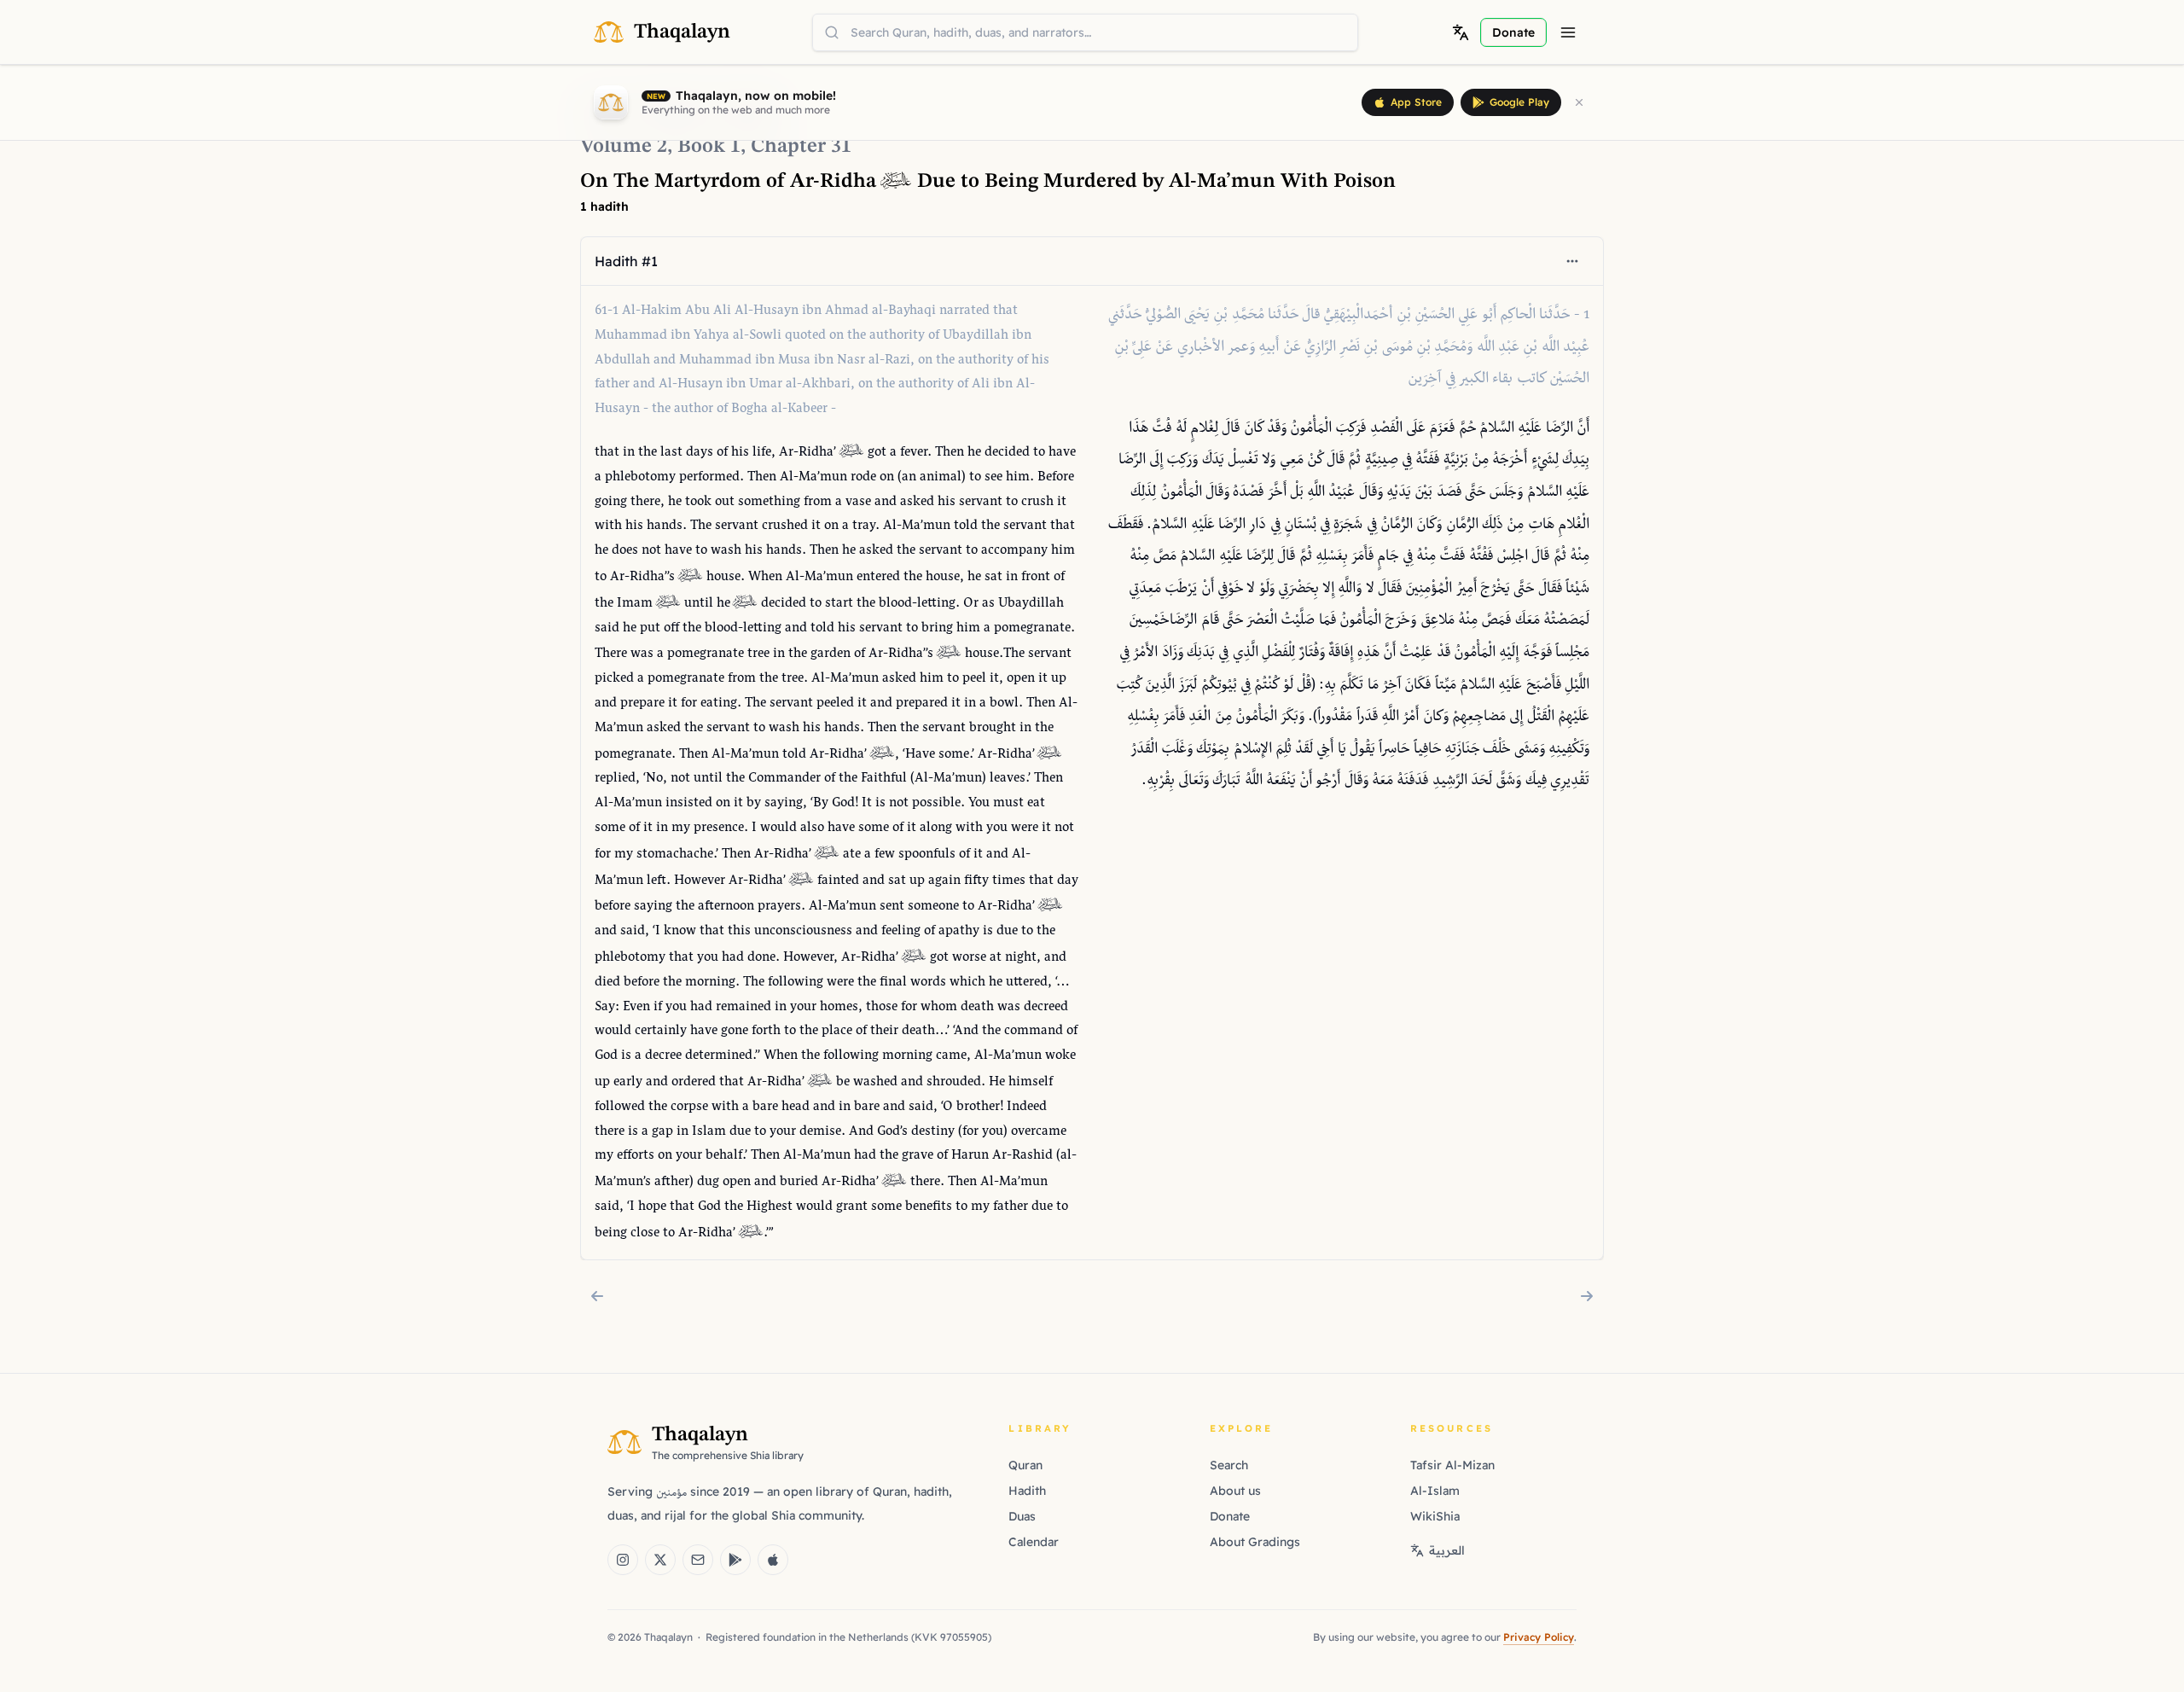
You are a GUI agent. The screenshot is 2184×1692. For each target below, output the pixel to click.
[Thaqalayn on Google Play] (735, 1560)
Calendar (1034, 1542)
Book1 (709, 147)
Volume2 (624, 147)
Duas (1022, 1516)
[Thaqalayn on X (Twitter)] (660, 1560)
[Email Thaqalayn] (698, 1560)
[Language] (1461, 32)
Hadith (1027, 1491)
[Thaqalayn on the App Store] (773, 1560)
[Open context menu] (1572, 261)
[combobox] (1085, 32)
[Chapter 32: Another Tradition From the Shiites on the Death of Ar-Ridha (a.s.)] (1587, 1296)
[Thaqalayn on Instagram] (623, 1560)
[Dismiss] (1579, 102)
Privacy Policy (1539, 1637)
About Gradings (1255, 1542)
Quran (1025, 1465)
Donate (1230, 1516)
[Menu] (1568, 32)
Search (1229, 1465)
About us (1235, 1491)
